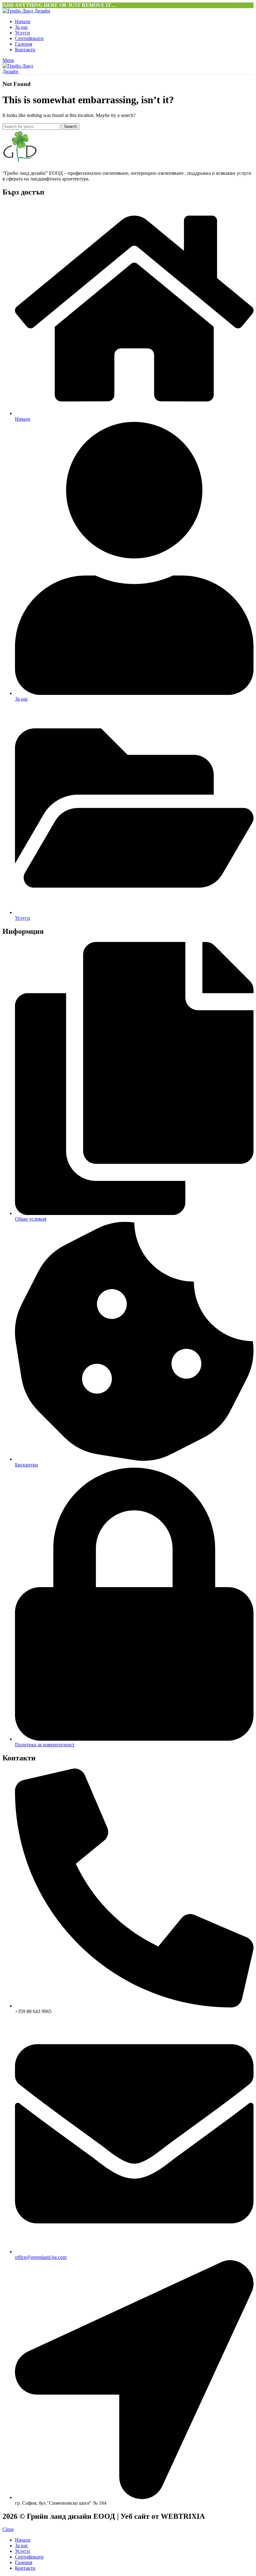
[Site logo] (26, 11)
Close (8, 2529)
